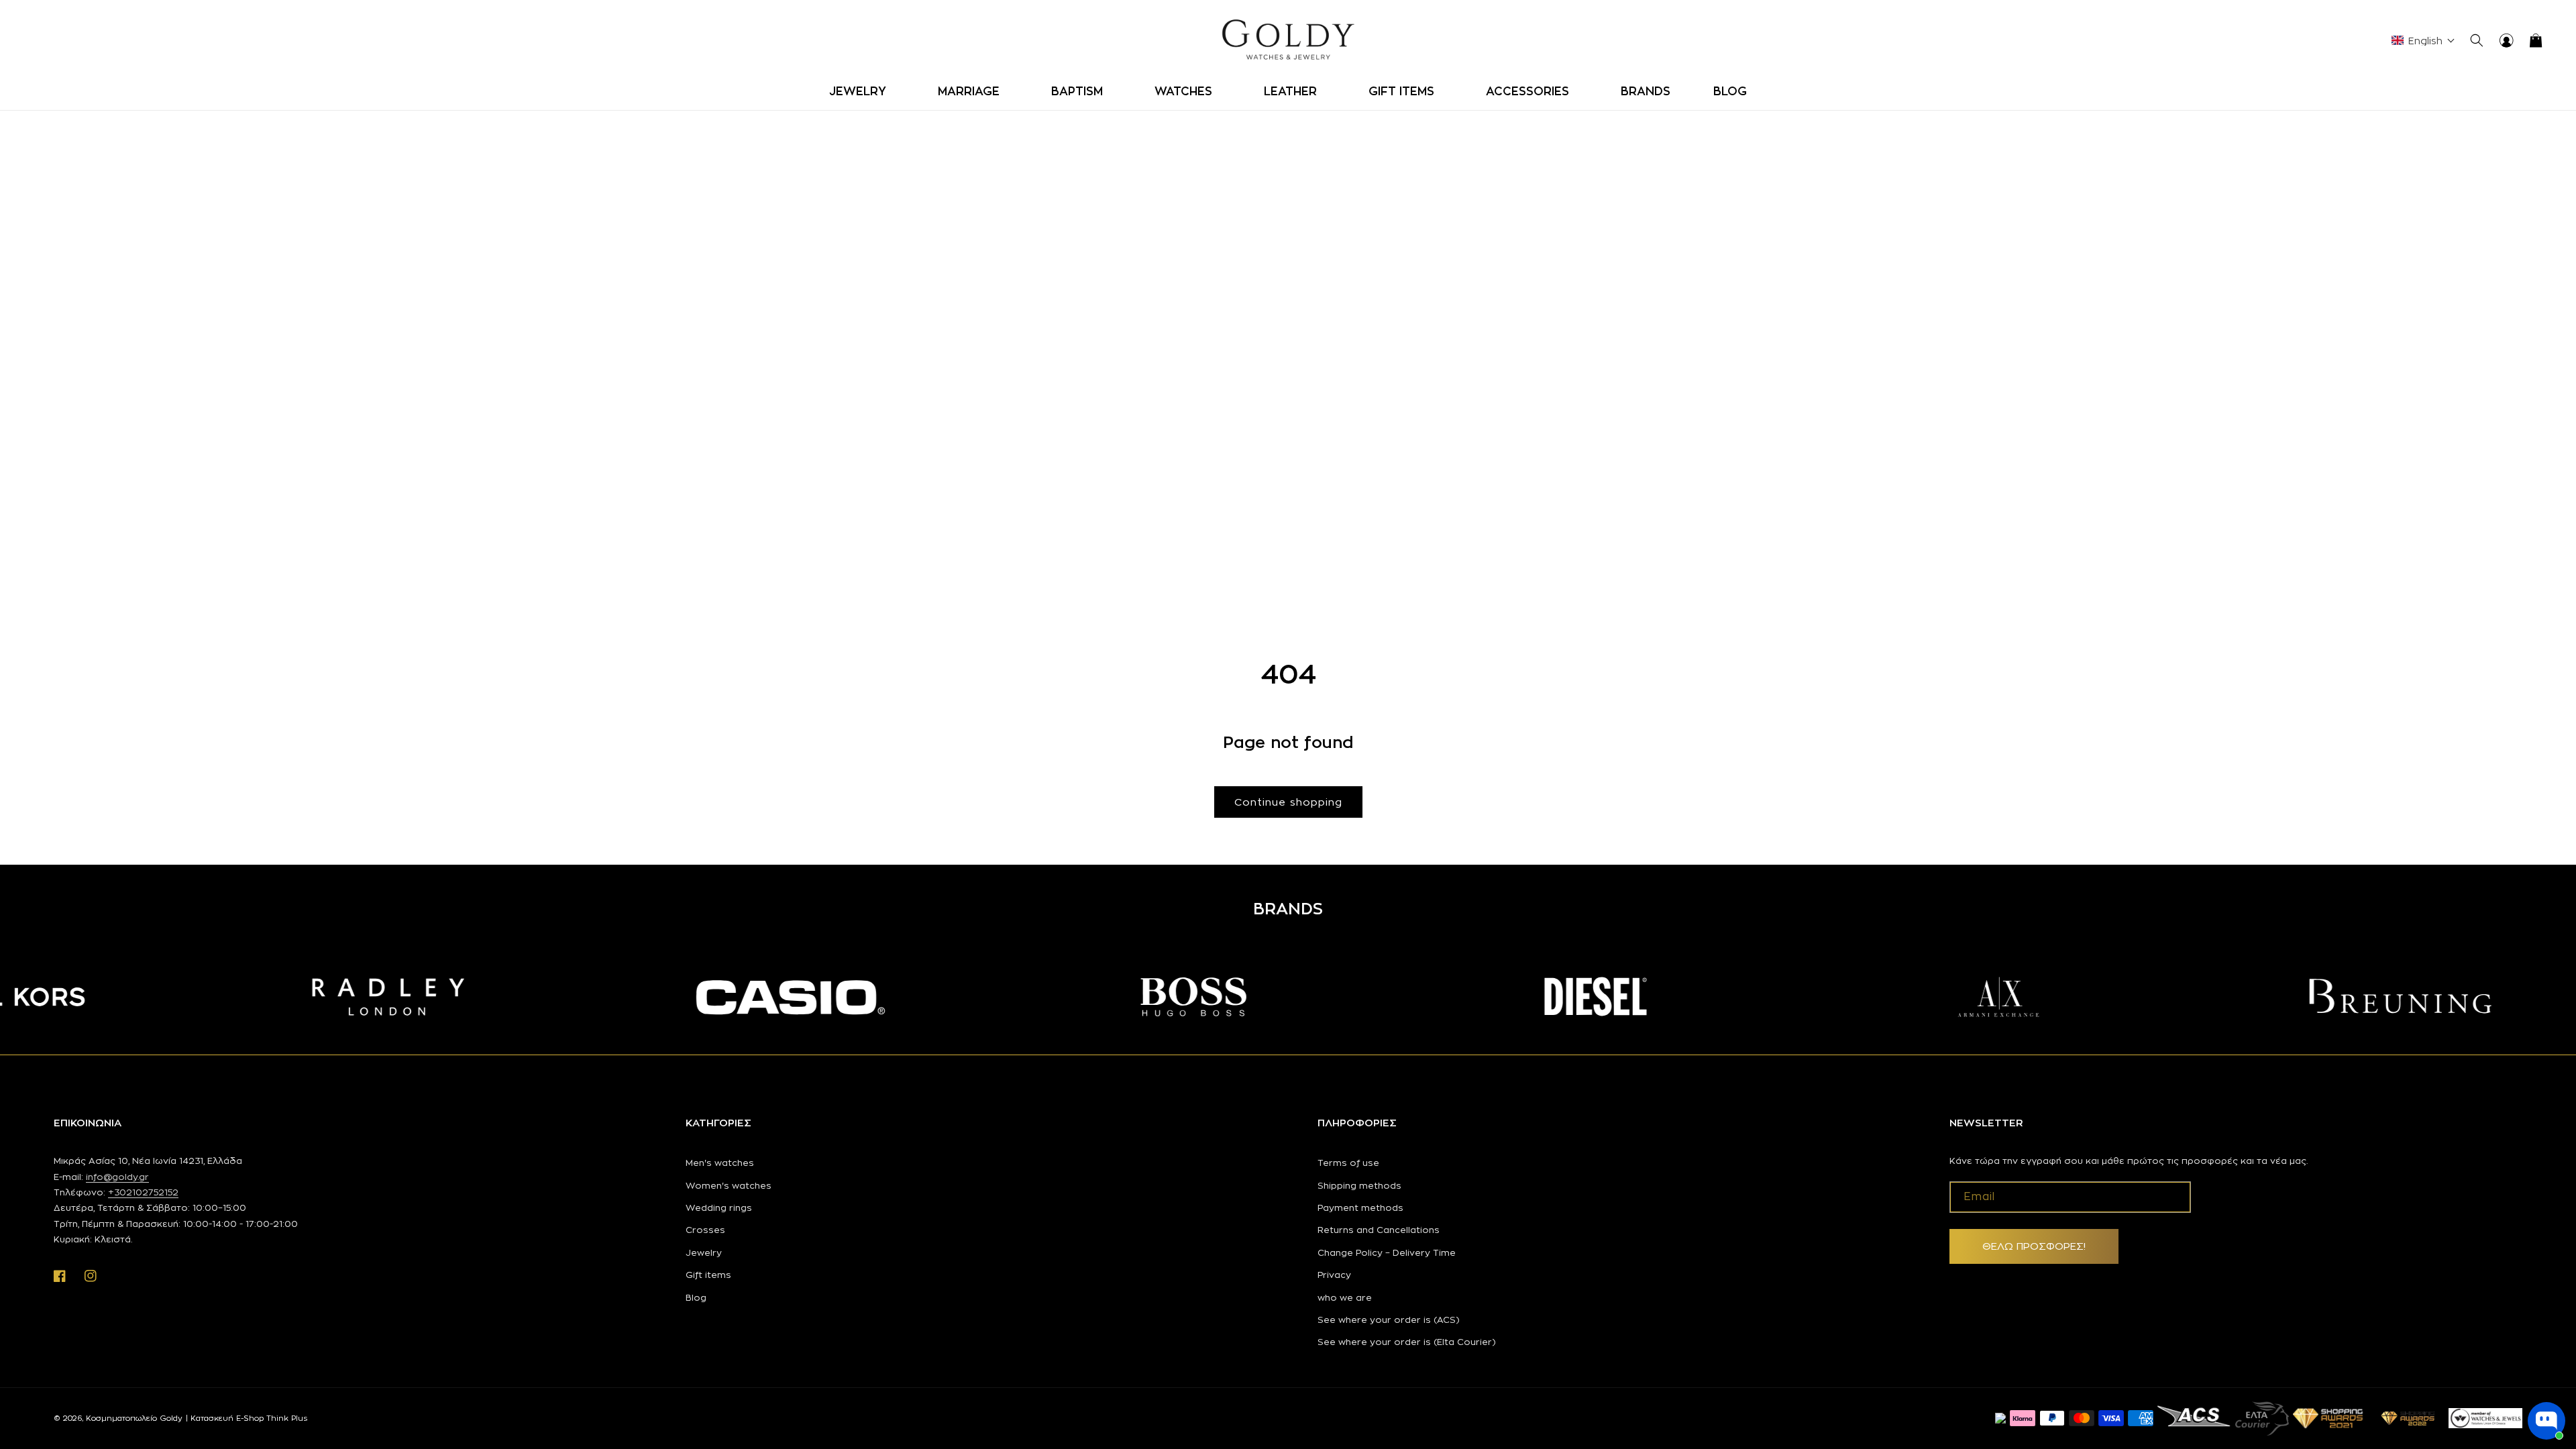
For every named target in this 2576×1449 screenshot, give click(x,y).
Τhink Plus (287, 1418)
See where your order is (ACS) (1389, 1320)
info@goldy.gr (117, 1177)
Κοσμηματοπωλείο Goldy (134, 1418)
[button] (862, 91)
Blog (696, 1297)
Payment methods (1360, 1207)
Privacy (1334, 1275)
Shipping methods (1359, 1185)
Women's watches (729, 1185)
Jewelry (704, 1252)
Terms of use (1348, 1163)
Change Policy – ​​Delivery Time (1387, 1252)
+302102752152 (143, 1192)
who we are (1345, 1297)
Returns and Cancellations (1379, 1230)
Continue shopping (1288, 802)
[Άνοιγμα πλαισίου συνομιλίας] (2546, 1421)
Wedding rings (719, 1207)
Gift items (708, 1275)
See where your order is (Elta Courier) (1407, 1342)
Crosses (705, 1230)
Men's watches (720, 1163)
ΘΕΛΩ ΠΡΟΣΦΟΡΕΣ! (2034, 1246)
